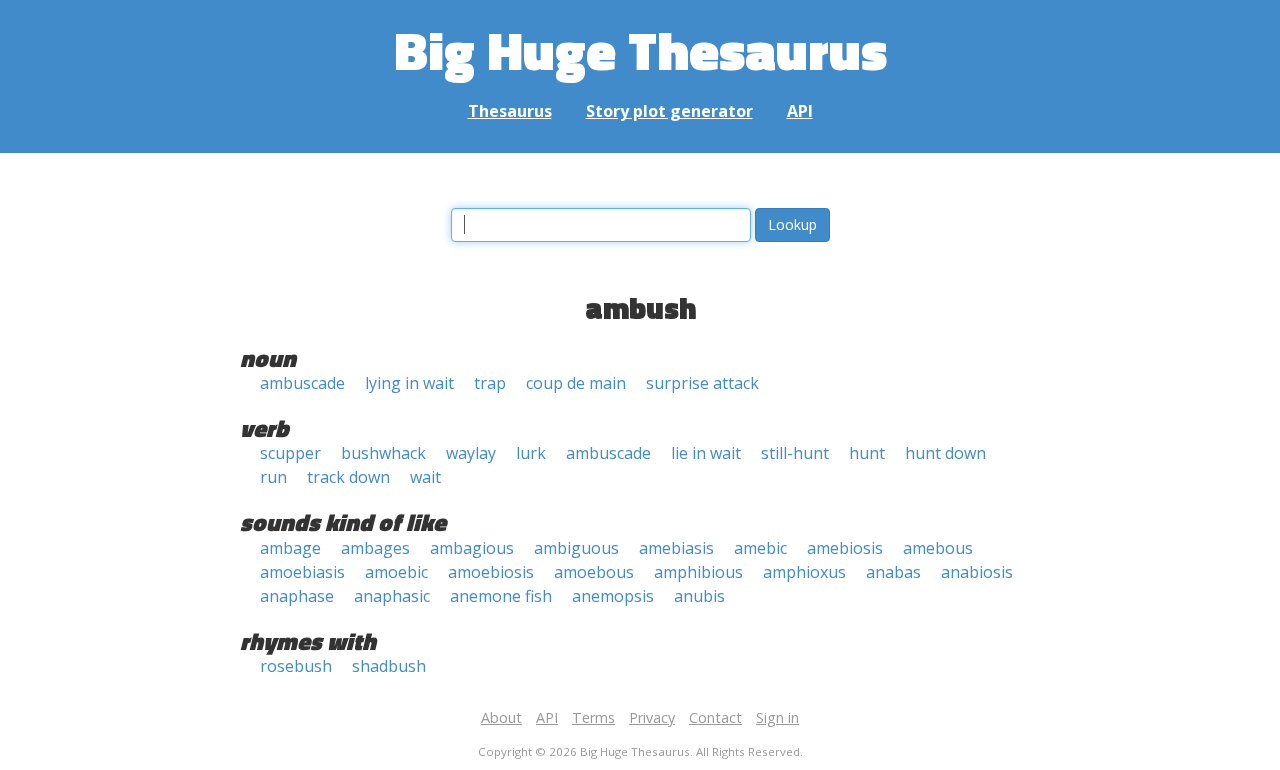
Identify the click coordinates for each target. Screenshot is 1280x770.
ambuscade (302, 383)
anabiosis (977, 572)
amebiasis (676, 548)
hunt (867, 453)
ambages (375, 548)
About (501, 717)
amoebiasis (302, 572)
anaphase (297, 596)
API (800, 111)
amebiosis (845, 548)
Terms (593, 717)
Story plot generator (669, 111)
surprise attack (702, 383)
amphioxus (804, 572)
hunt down (945, 453)
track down (348, 477)
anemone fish (501, 596)
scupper (290, 453)
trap (490, 383)
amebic (760, 548)
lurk (531, 453)
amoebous (594, 572)
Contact (715, 717)
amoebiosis (491, 572)
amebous (938, 548)
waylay (471, 453)
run (273, 477)
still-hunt (795, 453)
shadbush (389, 666)
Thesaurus (510, 111)
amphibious (698, 572)
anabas (893, 572)
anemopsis (613, 596)
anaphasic (392, 596)
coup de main (576, 383)
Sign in (777, 717)
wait (425, 477)
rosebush (296, 666)
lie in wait (706, 453)
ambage (290, 548)
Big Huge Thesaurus (640, 49)
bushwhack (383, 453)
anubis (699, 596)
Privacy (652, 717)
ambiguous (576, 548)
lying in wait (409, 383)
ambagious (472, 548)
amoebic (396, 572)
